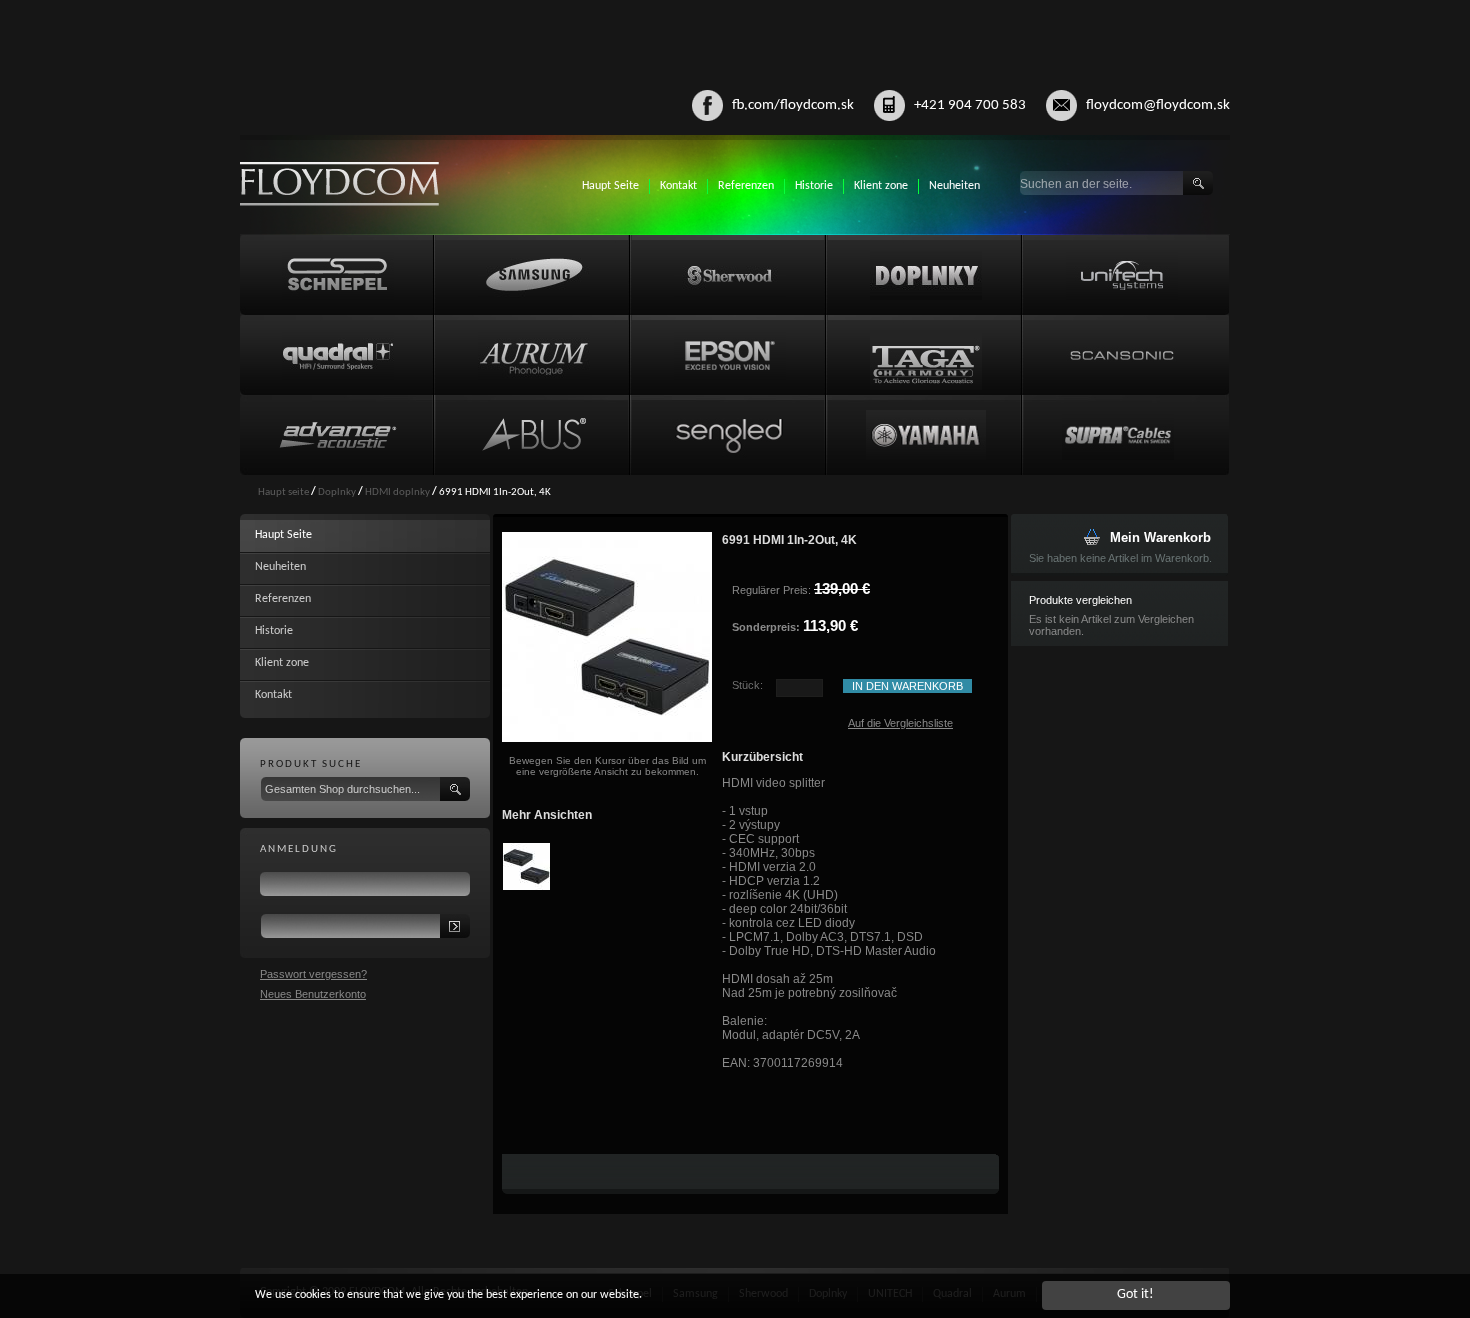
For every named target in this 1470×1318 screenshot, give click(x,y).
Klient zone (881, 186)
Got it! (1135, 1294)
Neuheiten (954, 186)
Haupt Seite (610, 186)
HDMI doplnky (397, 492)
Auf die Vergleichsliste (900, 723)
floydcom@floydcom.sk (1158, 105)
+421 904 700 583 (970, 105)
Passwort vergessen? (313, 974)
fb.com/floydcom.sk (793, 105)
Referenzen (746, 186)
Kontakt (678, 186)
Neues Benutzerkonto (313, 994)
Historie (814, 186)
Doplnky (337, 492)
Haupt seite (283, 492)
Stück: (747, 685)
